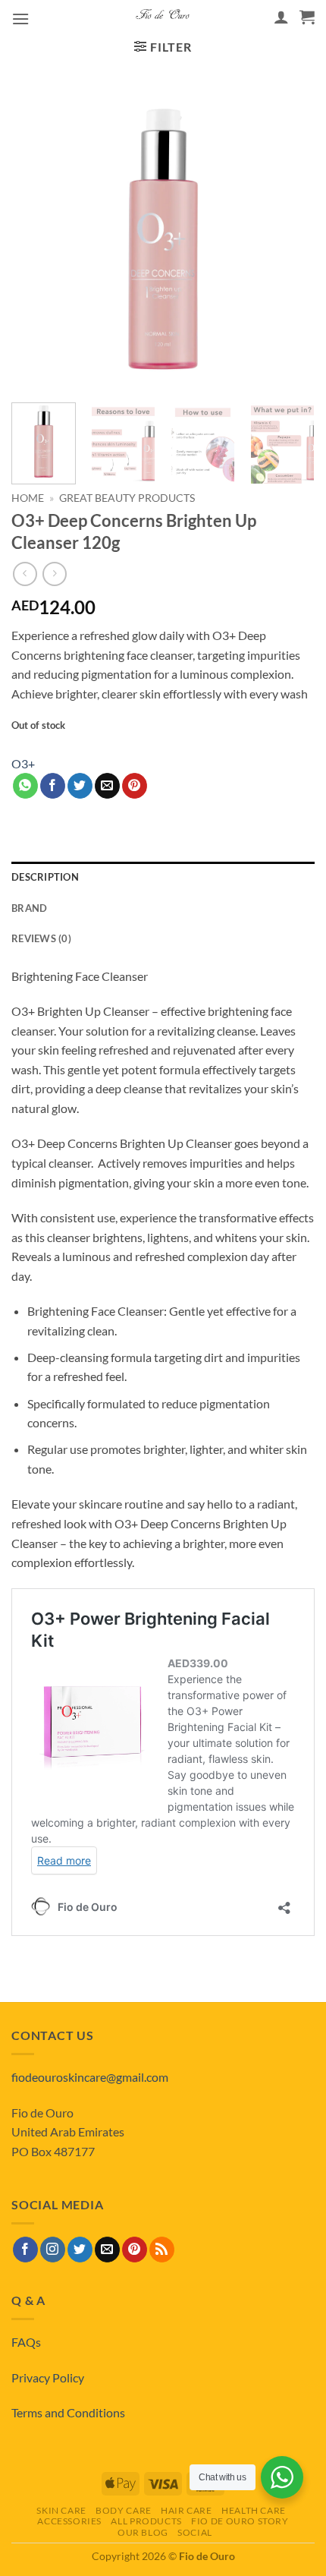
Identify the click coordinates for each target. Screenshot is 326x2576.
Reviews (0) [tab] (41, 938)
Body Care (124, 2510)
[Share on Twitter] (80, 786)
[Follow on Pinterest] (135, 2250)
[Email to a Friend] (107, 786)
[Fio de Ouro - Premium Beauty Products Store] (163, 17)
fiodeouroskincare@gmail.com (90, 2077)
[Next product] (25, 574)
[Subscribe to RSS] (162, 2250)
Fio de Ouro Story (240, 2521)
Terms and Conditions (68, 2412)
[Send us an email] (107, 2250)
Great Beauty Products (127, 498)
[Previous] (36, 239)
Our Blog (143, 2532)
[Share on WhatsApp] (25, 786)
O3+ (23, 763)
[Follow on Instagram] (53, 2250)
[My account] (281, 17)
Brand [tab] (29, 908)
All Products (146, 2521)
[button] (20, 19)
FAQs (26, 2342)
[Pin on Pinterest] (135, 786)
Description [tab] (45, 877)
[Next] (290, 239)
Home (28, 498)
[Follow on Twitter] (80, 2250)
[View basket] (307, 17)
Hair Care (187, 2510)
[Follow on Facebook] (25, 2250)
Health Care (254, 2510)
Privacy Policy (48, 2377)
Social (195, 2532)
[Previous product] (54, 574)
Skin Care (61, 2510)
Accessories (69, 2521)
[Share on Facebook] (53, 786)
